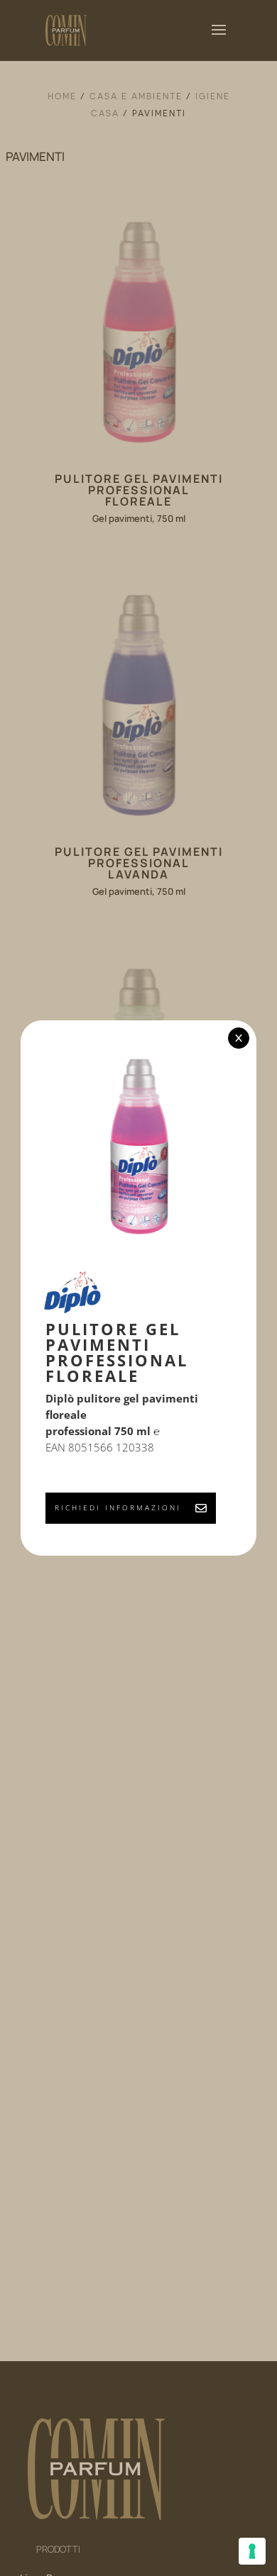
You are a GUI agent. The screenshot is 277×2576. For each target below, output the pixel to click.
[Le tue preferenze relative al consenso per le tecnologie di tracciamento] (252, 2551)
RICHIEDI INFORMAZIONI (118, 1507)
